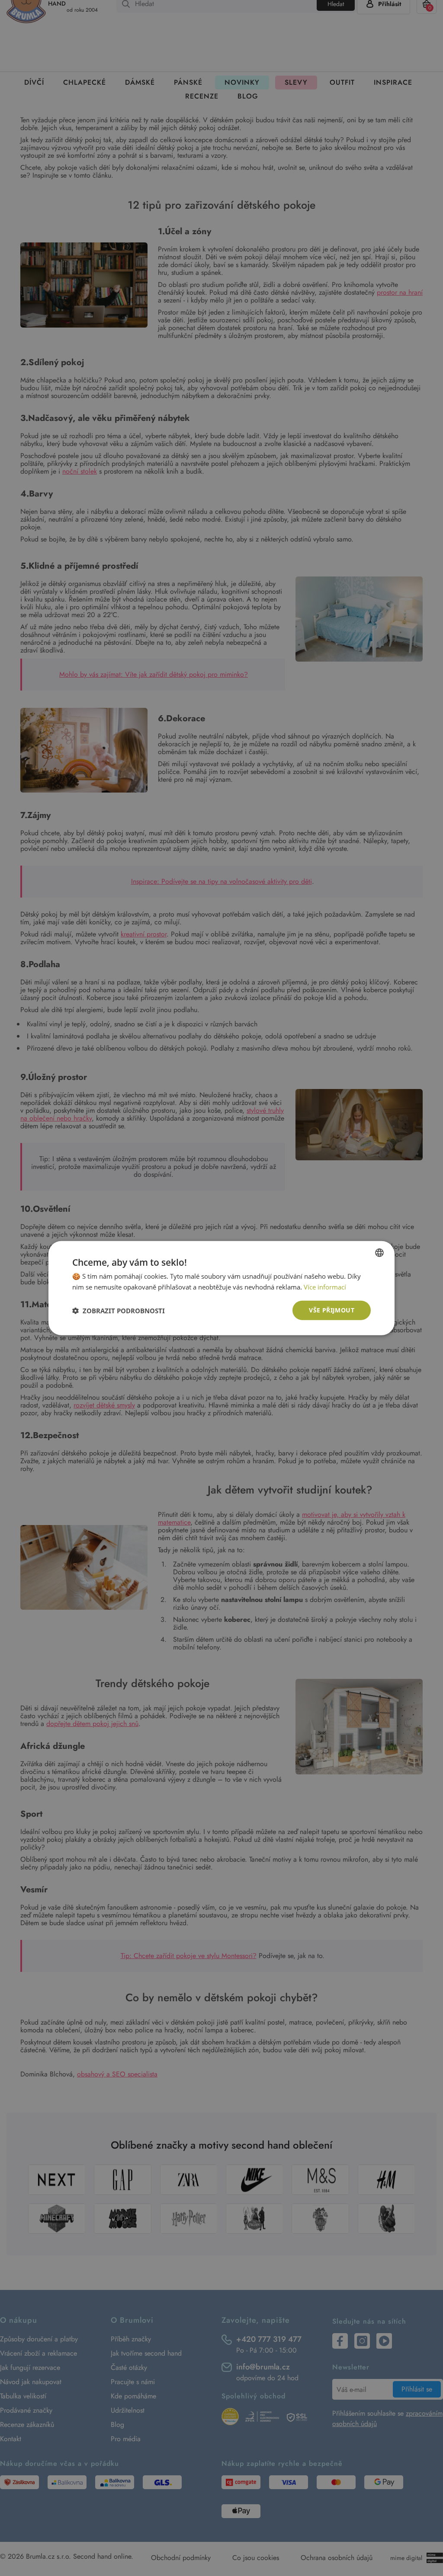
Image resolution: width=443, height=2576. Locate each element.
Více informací (325, 1286)
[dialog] (221, 1288)
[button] (119, 1310)
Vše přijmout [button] (332, 1310)
